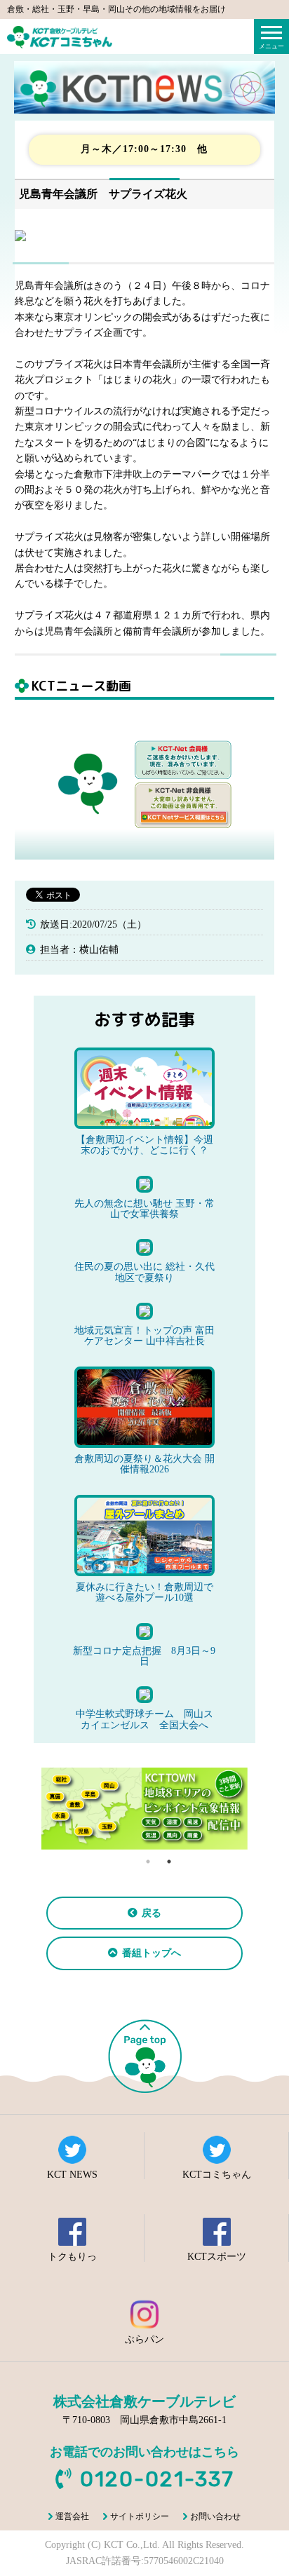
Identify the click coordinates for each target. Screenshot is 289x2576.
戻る (152, 1913)
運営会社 (72, 2516)
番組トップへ (152, 1953)
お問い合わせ (215, 2516)
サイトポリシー (140, 2516)
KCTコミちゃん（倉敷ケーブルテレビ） (60, 37)
